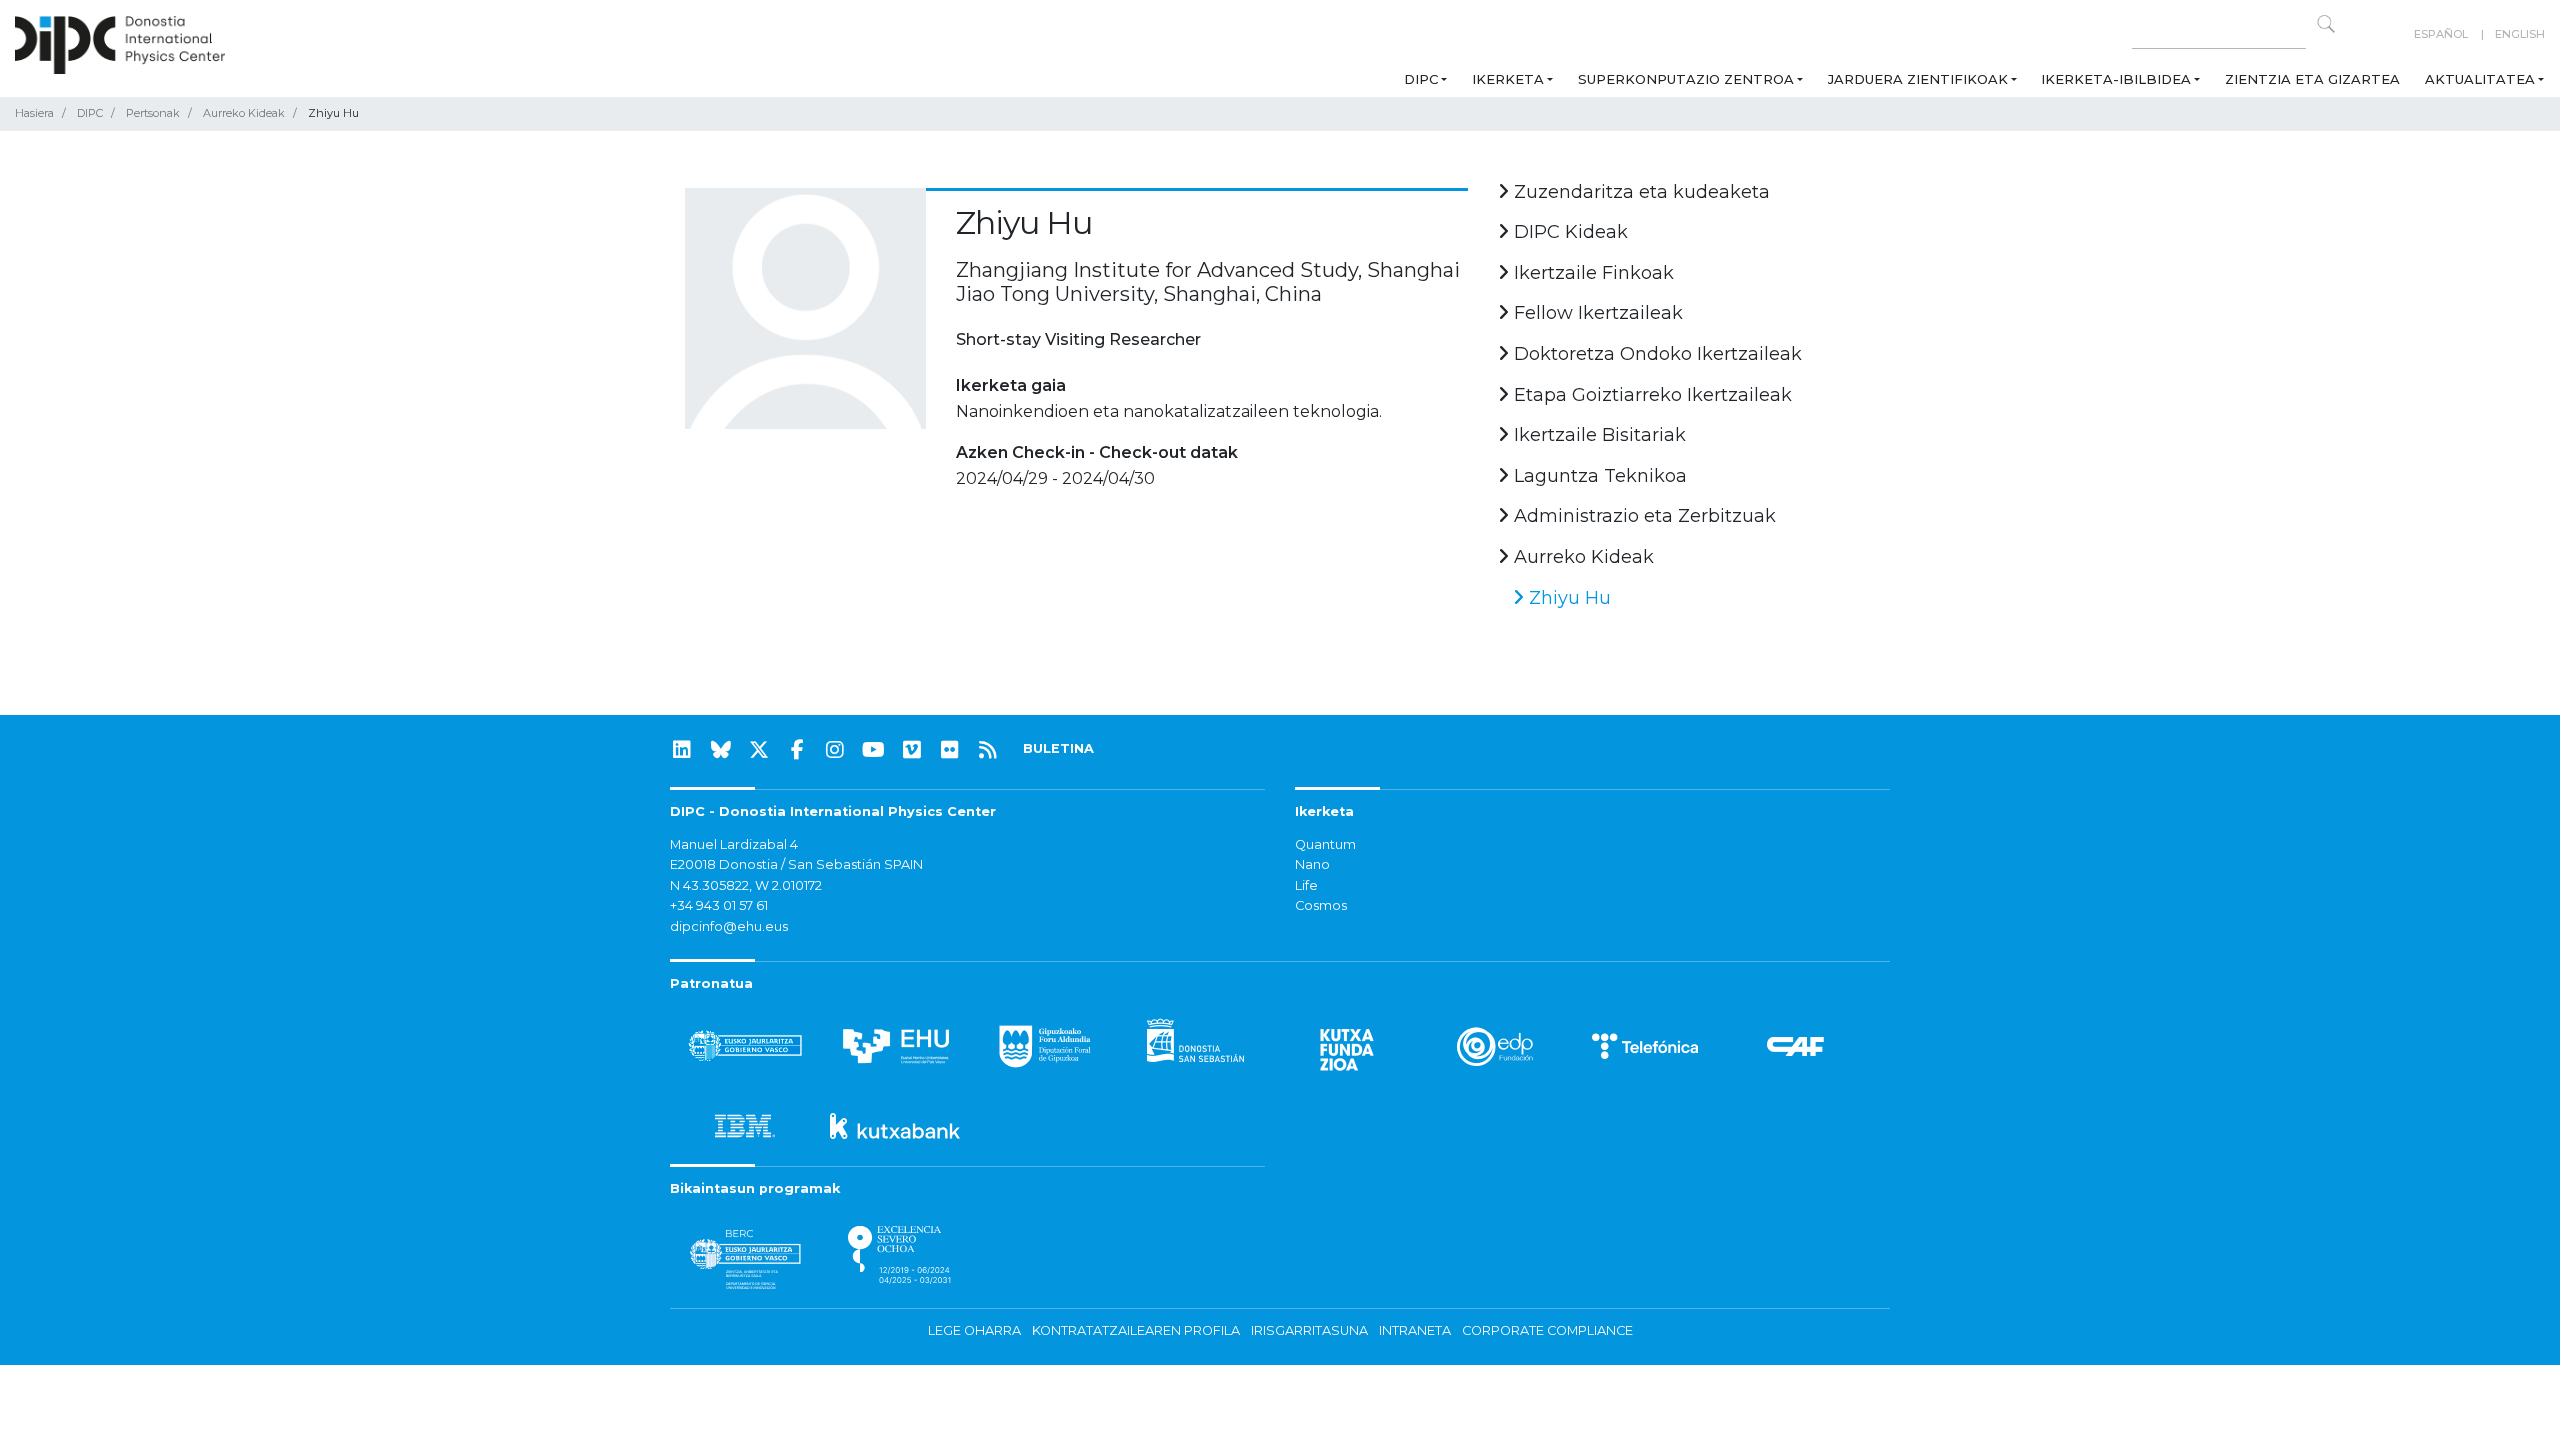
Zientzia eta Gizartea (2312, 79)
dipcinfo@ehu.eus (729, 926)
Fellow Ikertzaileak (1596, 313)
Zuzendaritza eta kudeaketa (1639, 192)
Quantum (1325, 844)
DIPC (1421, 79)
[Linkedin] (682, 750)
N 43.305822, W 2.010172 (746, 885)
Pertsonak (153, 113)
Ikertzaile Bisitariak (1597, 435)
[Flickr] (950, 750)
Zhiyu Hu (1567, 598)
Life (1306, 885)
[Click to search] (2326, 24)
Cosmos (1321, 905)
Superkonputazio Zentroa (1686, 79)
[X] (759, 750)
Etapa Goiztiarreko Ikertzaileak (1650, 395)
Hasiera (34, 113)
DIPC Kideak (1568, 232)
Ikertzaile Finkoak (1591, 273)
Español (2441, 34)
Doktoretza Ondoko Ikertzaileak (1655, 354)
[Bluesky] (721, 750)
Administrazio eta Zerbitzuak (1642, 516)
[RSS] (988, 750)
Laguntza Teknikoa (1598, 476)
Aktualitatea (2480, 79)
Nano (1312, 864)
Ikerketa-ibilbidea (2116, 79)
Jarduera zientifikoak (1918, 79)
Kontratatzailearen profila (1136, 1330)
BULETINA (1058, 748)
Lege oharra (974, 1330)
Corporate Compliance (1547, 1330)
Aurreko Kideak (244, 113)
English (2520, 34)
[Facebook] (797, 750)
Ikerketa (1508, 79)
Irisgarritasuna (1309, 1330)
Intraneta (1415, 1330)
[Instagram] (835, 750)
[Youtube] (874, 750)
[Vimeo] (912, 750)
